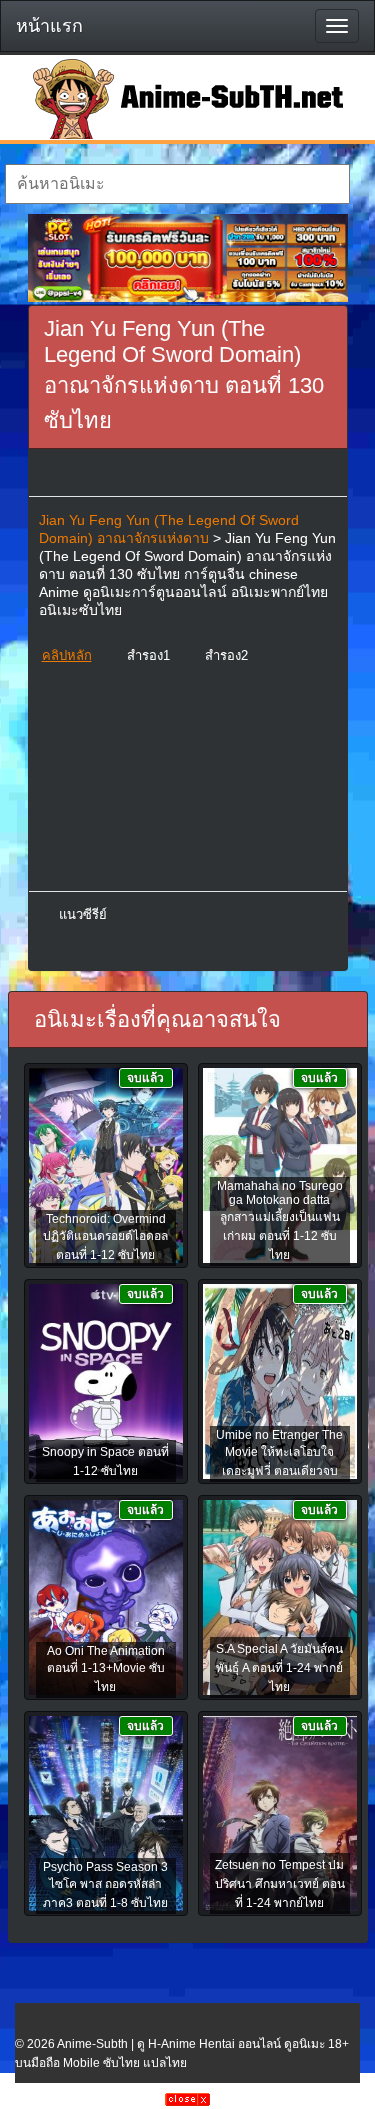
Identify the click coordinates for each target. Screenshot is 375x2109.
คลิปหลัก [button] (67, 655)
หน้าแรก (49, 26)
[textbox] (177, 184)
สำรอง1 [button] (148, 655)
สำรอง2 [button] (226, 655)
